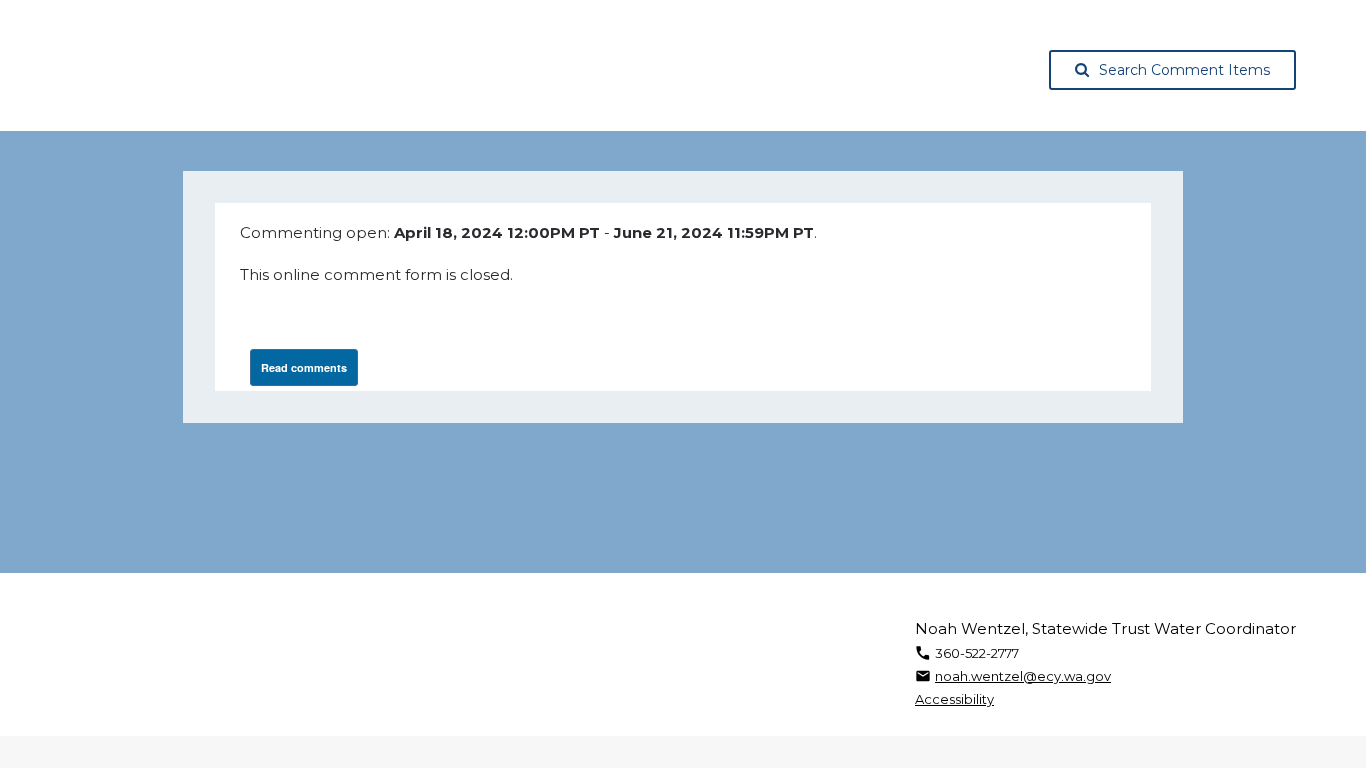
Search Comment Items (1184, 70)
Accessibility (954, 699)
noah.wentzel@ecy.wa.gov (1023, 676)
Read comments (304, 367)
